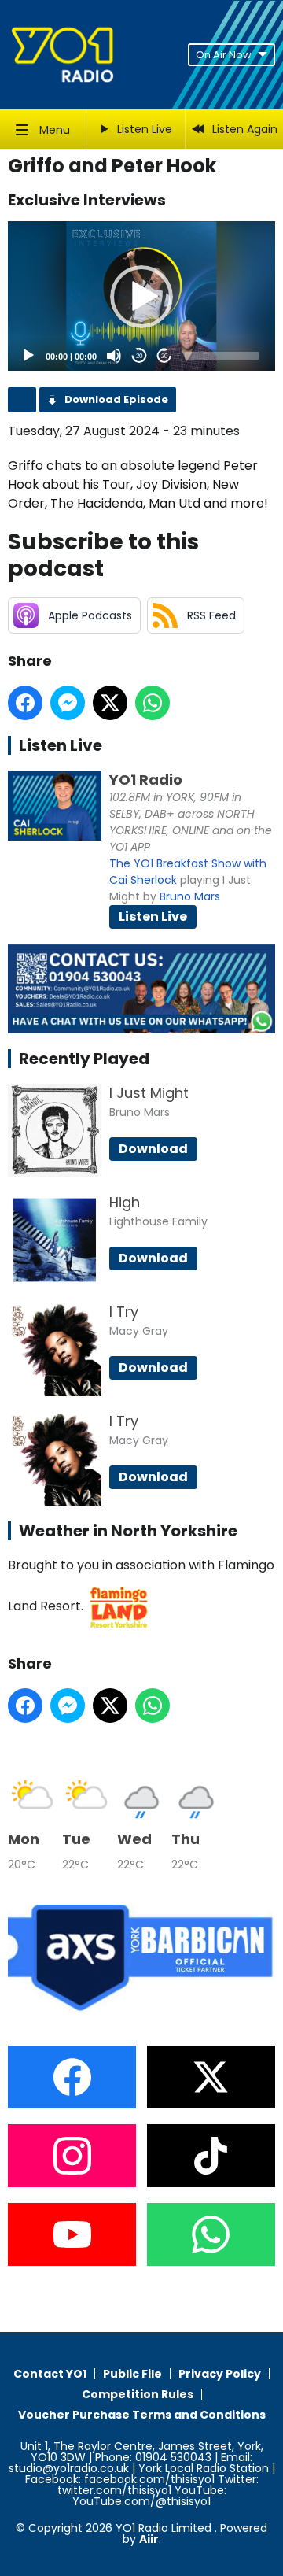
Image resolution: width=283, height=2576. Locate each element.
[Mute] (114, 356)
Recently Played (84, 1059)
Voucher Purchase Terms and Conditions (142, 2415)
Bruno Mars (190, 896)
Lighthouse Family (158, 1221)
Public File (132, 2374)
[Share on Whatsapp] (153, 703)
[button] (141, 297)
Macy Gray (139, 1331)
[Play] (28, 356)
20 (139, 356)
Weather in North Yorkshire (128, 1531)
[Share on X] (110, 703)
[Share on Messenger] (68, 703)
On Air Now (224, 55)
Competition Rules (138, 2394)
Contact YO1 (50, 2374)
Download (153, 1149)
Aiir (149, 2539)
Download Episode (116, 399)
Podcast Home (22, 400)
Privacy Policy (220, 2374)
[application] (141, 296)
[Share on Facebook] (25, 703)
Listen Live (153, 917)
